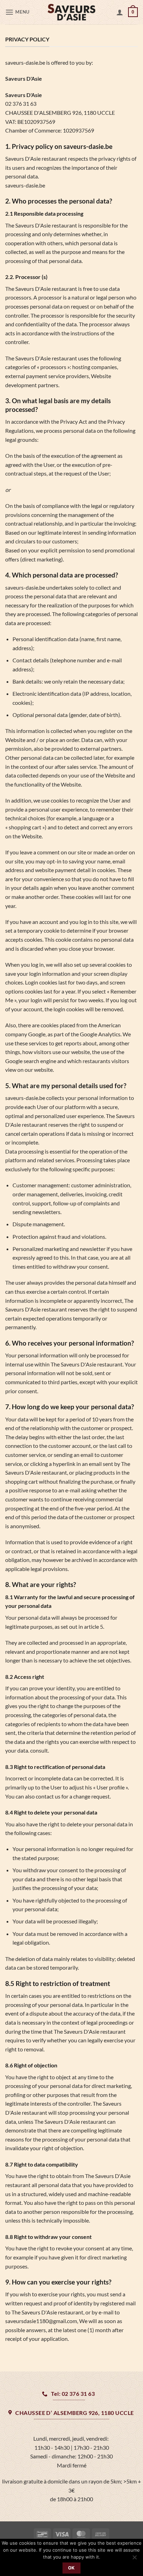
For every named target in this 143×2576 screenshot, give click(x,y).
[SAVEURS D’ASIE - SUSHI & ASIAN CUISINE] (71, 12)
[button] (18, 12)
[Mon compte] (120, 12)
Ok (71, 2568)
